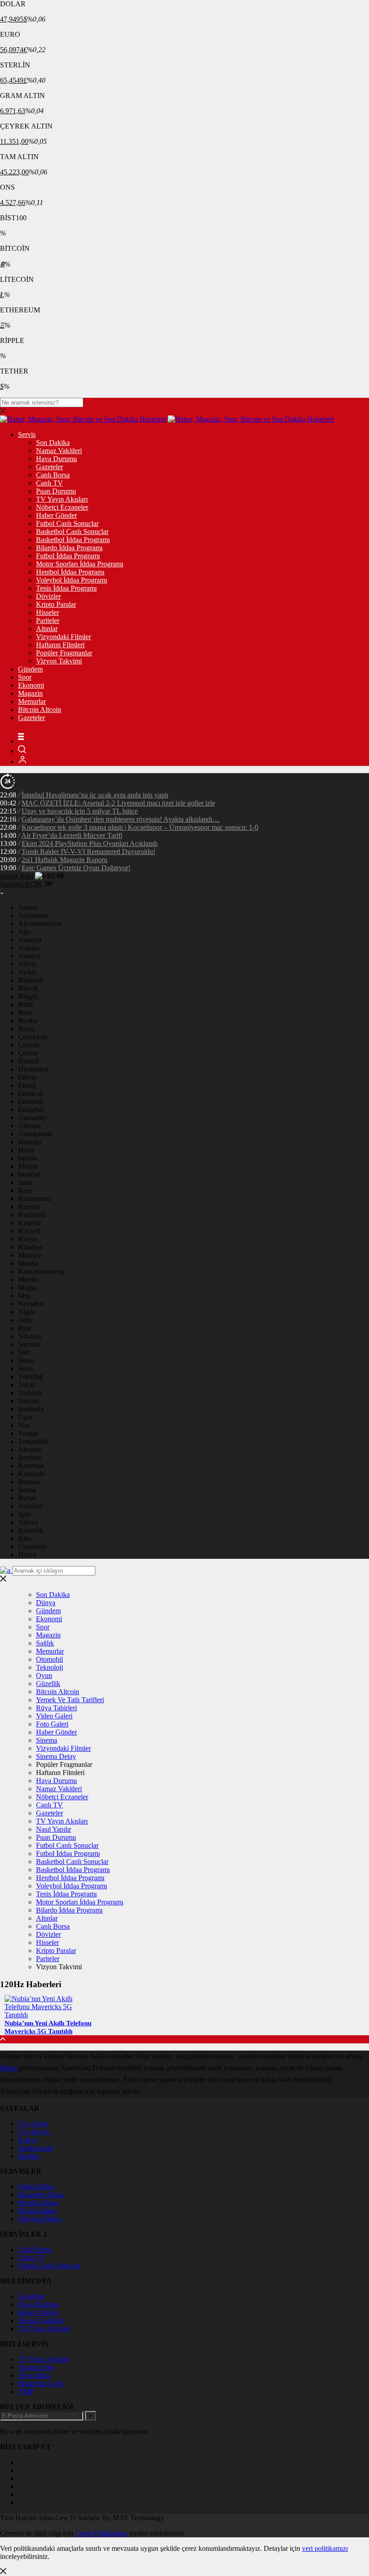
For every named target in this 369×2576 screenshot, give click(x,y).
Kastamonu (34, 1199)
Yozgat (28, 1433)
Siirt (24, 1352)
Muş (24, 1296)
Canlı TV (49, 483)
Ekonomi (31, 685)
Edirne (27, 1077)
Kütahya (30, 1247)
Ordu (25, 1320)
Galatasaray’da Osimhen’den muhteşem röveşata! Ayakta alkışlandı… (121, 819)
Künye (28, 2140)
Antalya (29, 956)
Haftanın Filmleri (60, 645)
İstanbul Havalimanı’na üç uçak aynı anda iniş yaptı (95, 795)
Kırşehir (29, 1223)
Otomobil (49, 1659)
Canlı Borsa (53, 475)
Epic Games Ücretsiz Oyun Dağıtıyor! (76, 868)
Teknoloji (49, 1667)
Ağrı (25, 932)
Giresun (29, 1126)
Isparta (27, 1158)
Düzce (27, 1555)
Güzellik (48, 1684)
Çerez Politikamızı (101, 2533)
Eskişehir (31, 1110)
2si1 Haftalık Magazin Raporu (65, 860)
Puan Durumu (56, 491)
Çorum (28, 1053)
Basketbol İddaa (41, 2195)
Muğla (27, 1288)
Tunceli (29, 1401)
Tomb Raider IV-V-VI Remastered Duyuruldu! (88, 852)
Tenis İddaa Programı (66, 588)
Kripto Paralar (56, 604)
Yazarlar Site (36, 2367)
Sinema (47, 1740)
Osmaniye (32, 1546)
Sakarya (29, 1336)
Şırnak (27, 1490)
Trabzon (30, 1393)
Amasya (30, 940)
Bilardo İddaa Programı (69, 548)
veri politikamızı (325, 2548)
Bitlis (25, 1004)
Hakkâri (29, 1142)
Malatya (29, 1255)
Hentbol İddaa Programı (70, 572)
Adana (27, 907)
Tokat (26, 1385)
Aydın (27, 972)
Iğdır (25, 1514)
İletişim (28, 2156)
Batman (29, 1482)
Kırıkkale (31, 1474)
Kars (25, 1190)
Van (24, 1425)
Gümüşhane (35, 1134)
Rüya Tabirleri (56, 1708)
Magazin (30, 693)
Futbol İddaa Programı (68, 556)
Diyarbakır (33, 1069)
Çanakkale (33, 1037)
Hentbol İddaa (38, 2203)
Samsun (29, 1344)
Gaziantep (32, 1118)
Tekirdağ (31, 1377)
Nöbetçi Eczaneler (62, 507)
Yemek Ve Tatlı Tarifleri (70, 1700)
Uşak (25, 1417)
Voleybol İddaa (40, 2219)
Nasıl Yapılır (54, 1829)
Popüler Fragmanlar (64, 653)
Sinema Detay (56, 1756)
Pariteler (48, 621)
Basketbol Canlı (41, 2383)
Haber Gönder (56, 515)
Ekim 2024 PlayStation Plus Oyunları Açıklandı (90, 843)
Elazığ (27, 1085)
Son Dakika (53, 443)
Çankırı (29, 1045)
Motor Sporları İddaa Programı (80, 564)
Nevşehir (31, 1304)
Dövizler (48, 596)
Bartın (27, 1498)
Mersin (28, 1166)
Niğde (27, 1312)
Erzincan (31, 1093)
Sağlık (45, 1643)
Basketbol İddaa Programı (73, 540)
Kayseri (29, 1207)
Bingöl (28, 996)
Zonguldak (34, 1441)
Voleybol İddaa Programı (72, 580)
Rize (25, 1328)
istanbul (29, 1174)
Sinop (26, 1360)
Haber (9, 2068)
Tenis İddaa (34, 2375)
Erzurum (30, 1101)
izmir (25, 1182)
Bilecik (28, 988)
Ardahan (30, 1506)
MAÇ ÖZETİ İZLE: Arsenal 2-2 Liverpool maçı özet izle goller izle (118, 803)
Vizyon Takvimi (59, 661)
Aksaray (30, 1449)
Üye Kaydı (34, 2132)
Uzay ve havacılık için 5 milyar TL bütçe (80, 811)
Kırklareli (31, 1215)
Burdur (28, 1021)
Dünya (46, 1603)
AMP (26, 2391)
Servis (27, 434)
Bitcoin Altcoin (40, 710)
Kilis (25, 1538)
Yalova (28, 1522)
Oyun (44, 1675)
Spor (25, 677)
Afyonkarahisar (40, 923)
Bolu (25, 1012)
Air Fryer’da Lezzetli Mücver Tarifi (72, 835)
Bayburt (29, 1457)
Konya (28, 1239)
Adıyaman (33, 915)
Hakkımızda (35, 2148)
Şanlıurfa (31, 1409)
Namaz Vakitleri (59, 451)
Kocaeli (29, 1231)
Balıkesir (31, 980)
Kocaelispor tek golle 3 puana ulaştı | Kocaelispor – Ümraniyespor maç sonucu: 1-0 (140, 827)
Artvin (27, 964)
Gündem (30, 669)
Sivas (26, 1368)
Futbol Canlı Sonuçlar (67, 523)
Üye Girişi (33, 2124)
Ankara (29, 948)
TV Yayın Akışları (62, 499)
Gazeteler (49, 467)
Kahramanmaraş (41, 1271)
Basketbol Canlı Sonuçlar (72, 532)
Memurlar (32, 701)
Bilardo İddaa (37, 2211)
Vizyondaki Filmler (63, 637)
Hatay (27, 1150)
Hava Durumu (56, 459)
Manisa (28, 1263)
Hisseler (47, 612)
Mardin (28, 1279)
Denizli (28, 1061)
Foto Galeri (52, 1724)
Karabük (30, 1530)
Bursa (26, 1029)
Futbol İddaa (36, 2187)
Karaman (31, 1466)
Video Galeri (54, 1716)
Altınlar (47, 629)
